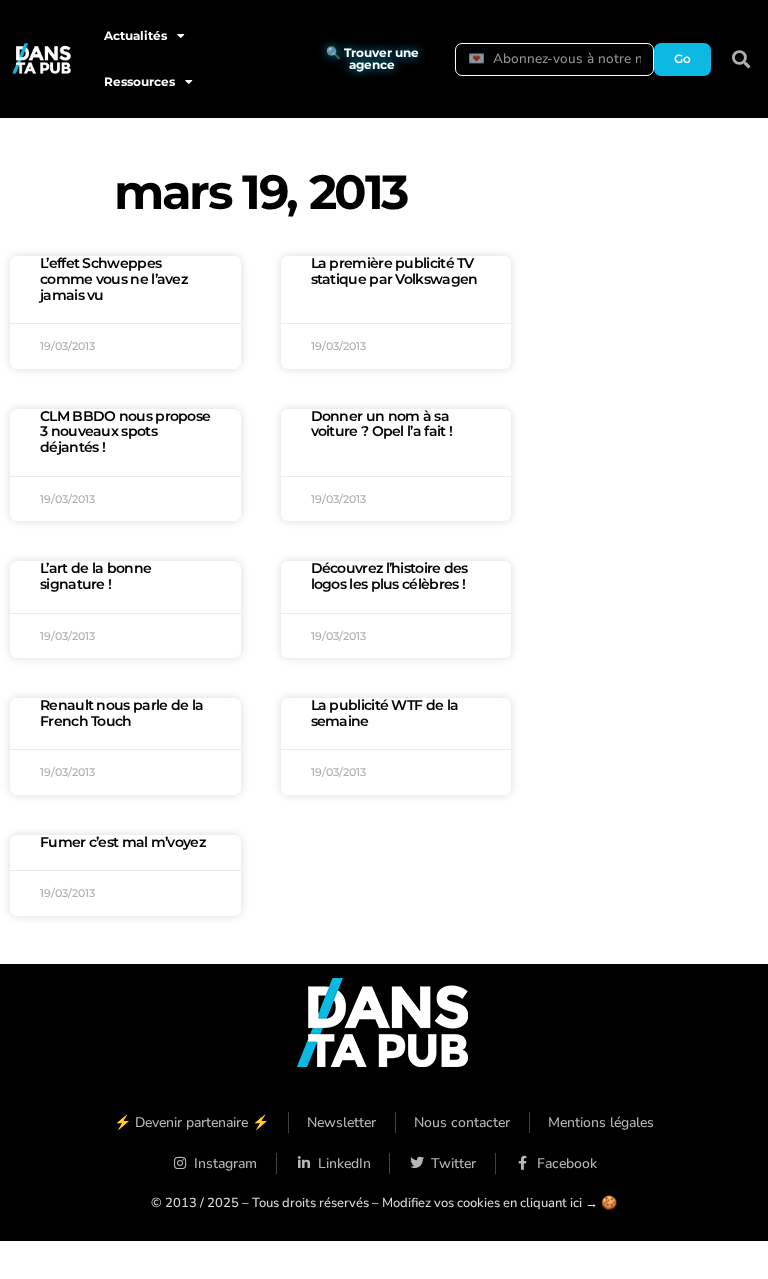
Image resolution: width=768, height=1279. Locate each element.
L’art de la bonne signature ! (95, 576)
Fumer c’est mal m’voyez (122, 842)
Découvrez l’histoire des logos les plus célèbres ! (389, 576)
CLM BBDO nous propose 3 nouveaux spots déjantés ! (125, 432)
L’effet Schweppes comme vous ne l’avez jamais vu (113, 279)
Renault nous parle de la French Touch (121, 713)
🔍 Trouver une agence (372, 58)
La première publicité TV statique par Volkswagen (394, 271)
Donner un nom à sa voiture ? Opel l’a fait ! (382, 424)
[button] (741, 59)
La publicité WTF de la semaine (385, 713)
